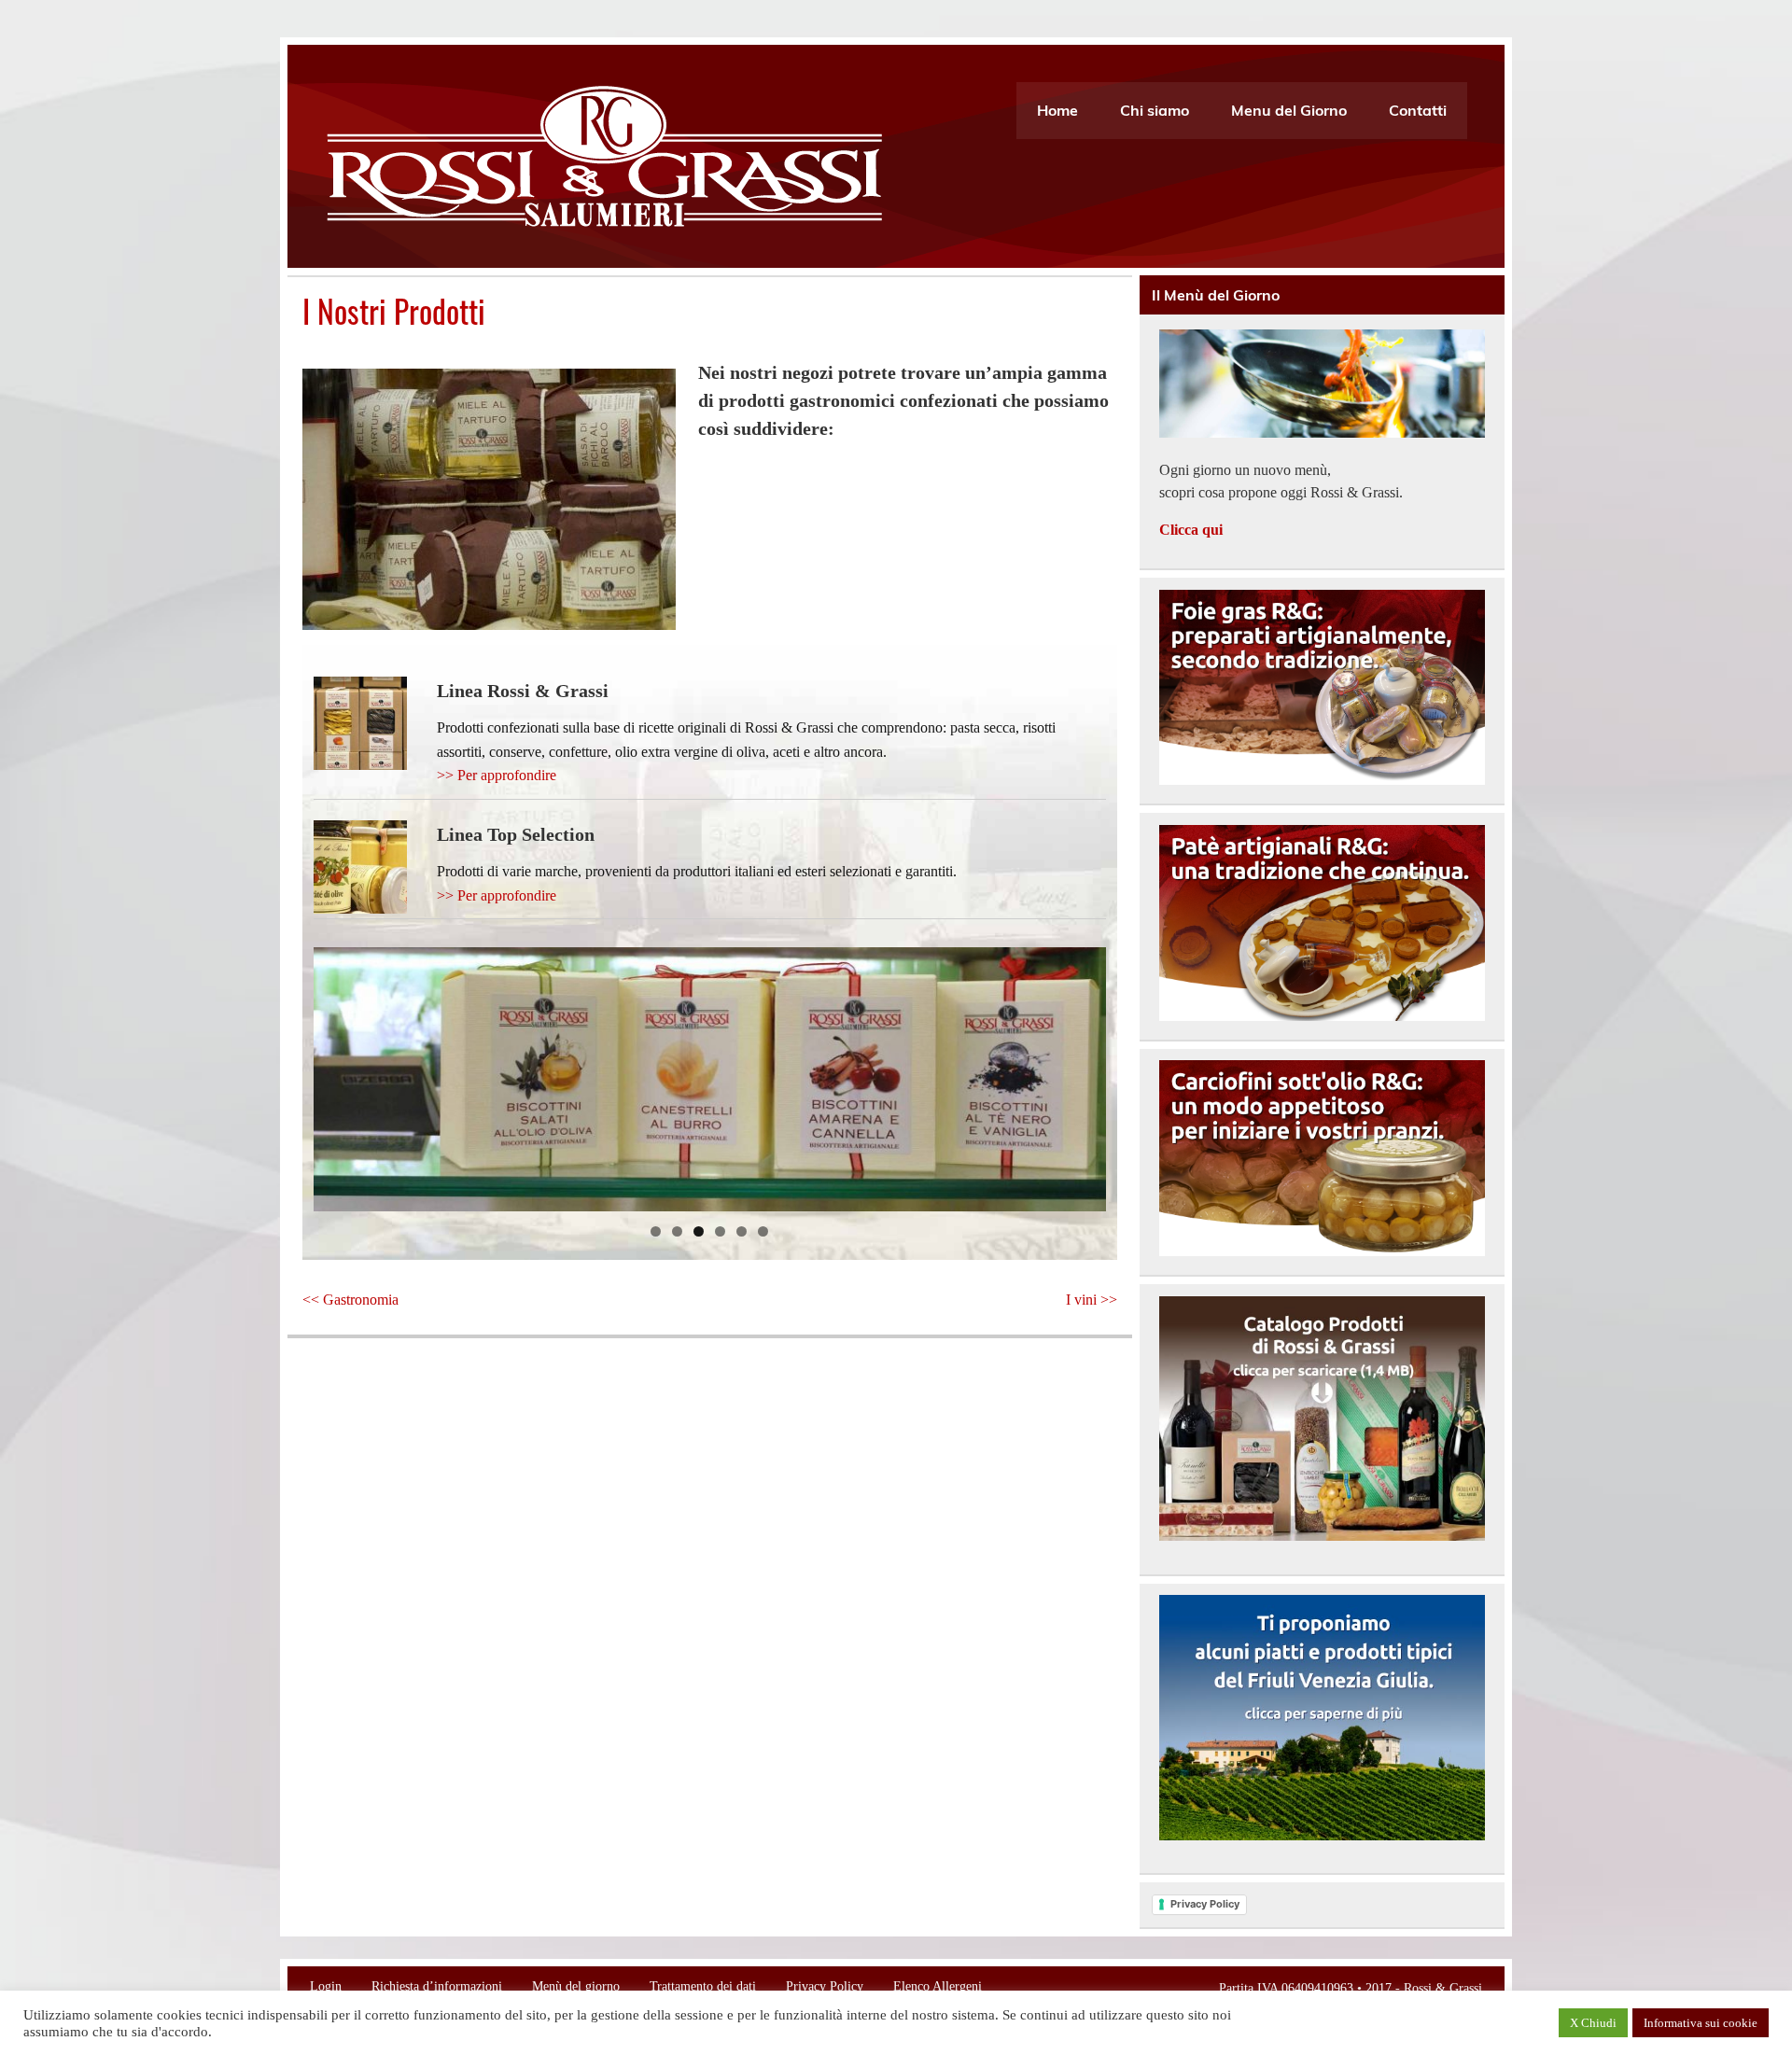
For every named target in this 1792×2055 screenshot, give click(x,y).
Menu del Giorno (1289, 110)
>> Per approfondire (497, 775)
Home (1057, 110)
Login (326, 1986)
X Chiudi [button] (1593, 2023)
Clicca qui (1191, 530)
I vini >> (1092, 1300)
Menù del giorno (576, 1986)
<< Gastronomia (350, 1300)
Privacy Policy (1205, 1904)
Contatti (1418, 110)
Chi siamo (1155, 110)
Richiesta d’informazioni (437, 1986)
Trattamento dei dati (703, 1986)
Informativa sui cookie (1701, 2023)
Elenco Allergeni (938, 1986)
